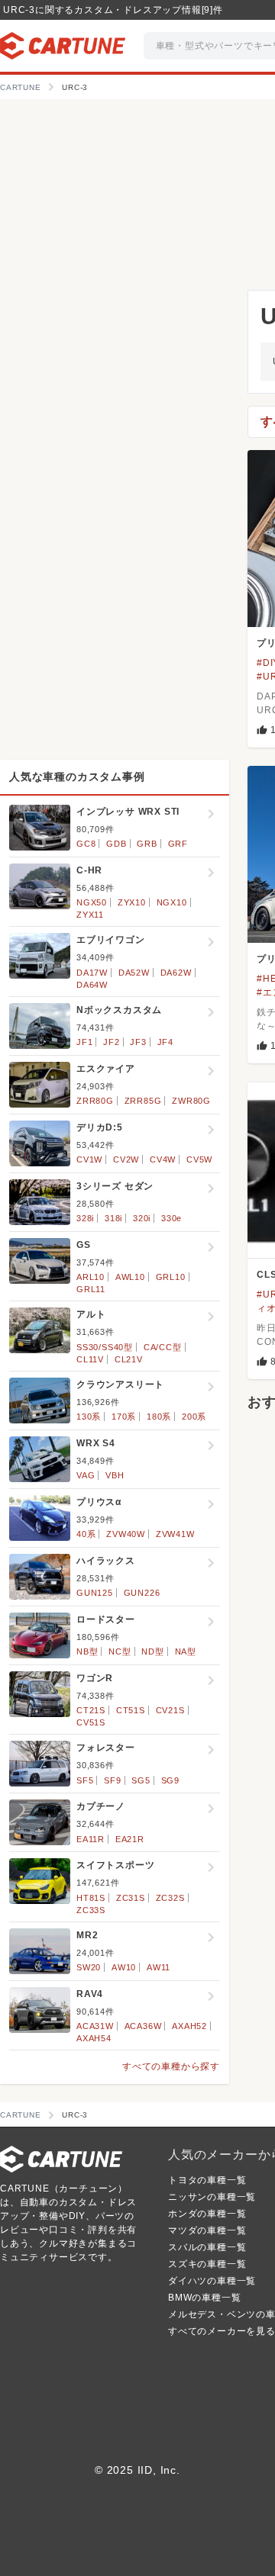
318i (113, 1218)
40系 (86, 1534)
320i (142, 1218)
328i (85, 1218)
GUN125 (95, 1593)
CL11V (90, 1359)
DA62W (176, 973)
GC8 (86, 844)
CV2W (126, 1159)
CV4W (163, 1159)
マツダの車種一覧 (207, 2230)
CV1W (89, 1159)
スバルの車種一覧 (207, 2247)
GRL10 (171, 1277)
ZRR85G (143, 1101)
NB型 (87, 1651)
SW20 (89, 1967)
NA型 (186, 1651)
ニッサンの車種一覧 (212, 2197)
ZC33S (91, 1910)
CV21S (170, 1710)
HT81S (91, 1898)
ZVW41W (175, 1534)
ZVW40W (126, 1534)
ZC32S (170, 1898)
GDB (116, 844)
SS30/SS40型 (105, 1347)
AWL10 (130, 1277)
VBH (115, 1475)
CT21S (91, 1710)
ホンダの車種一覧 (207, 2214)
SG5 (141, 1780)
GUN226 (142, 1593)
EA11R (91, 1839)
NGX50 (92, 902)
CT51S (131, 1710)
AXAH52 (189, 2026)
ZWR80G (191, 1101)
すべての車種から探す (171, 2066)
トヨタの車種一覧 (207, 2180)
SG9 (170, 1780)
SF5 (85, 1780)
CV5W (199, 1159)
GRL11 (91, 1289)
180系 (159, 1417)
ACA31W (95, 2026)
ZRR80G (95, 1101)
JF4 (165, 1042)
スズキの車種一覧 (207, 2264)
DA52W (134, 973)
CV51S (91, 1722)
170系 (124, 1417)
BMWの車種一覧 (204, 2298)
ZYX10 (132, 902)
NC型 (120, 1651)
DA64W (92, 985)
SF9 (112, 1780)
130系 (89, 1417)
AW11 (159, 1967)
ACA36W (143, 2026)
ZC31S (131, 1898)
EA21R (130, 1839)
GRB (147, 844)
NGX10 (172, 902)
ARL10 (91, 1277)
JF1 (84, 1042)
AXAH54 (94, 2038)
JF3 (138, 1042)
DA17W (92, 973)
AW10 (124, 1967)
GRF (178, 844)
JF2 (111, 1042)
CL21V (129, 1359)
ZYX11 (90, 915)
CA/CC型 (163, 1347)
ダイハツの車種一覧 (212, 2281)
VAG (86, 1475)
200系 (194, 1417)
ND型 (152, 1651)
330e (171, 1218)
